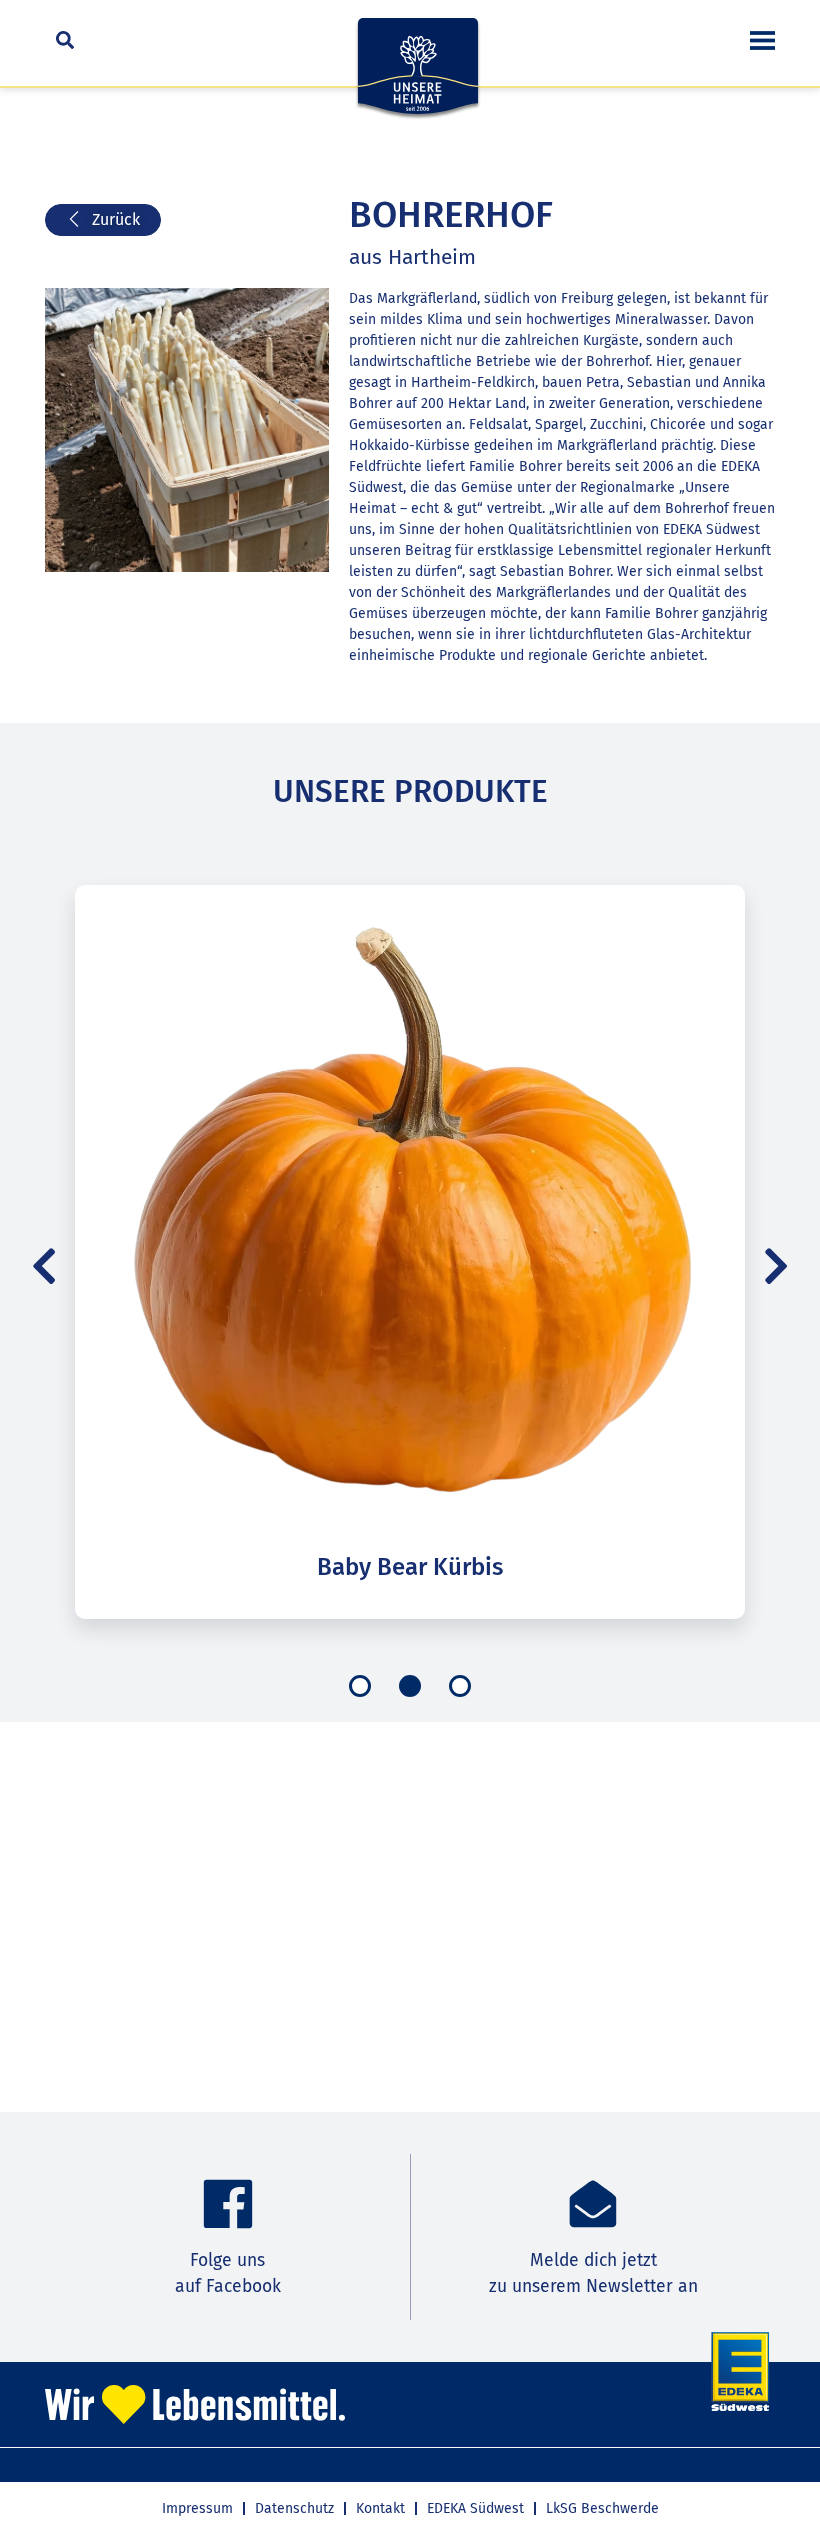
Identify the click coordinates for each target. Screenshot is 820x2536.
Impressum (197, 2508)
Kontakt (380, 2508)
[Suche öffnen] (65, 40)
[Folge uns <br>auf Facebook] (228, 2204)
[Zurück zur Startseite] (418, 78)
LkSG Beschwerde (602, 2508)
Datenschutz (294, 2508)
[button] (44, 1266)
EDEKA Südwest (475, 2508)
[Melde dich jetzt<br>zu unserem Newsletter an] (593, 2204)
